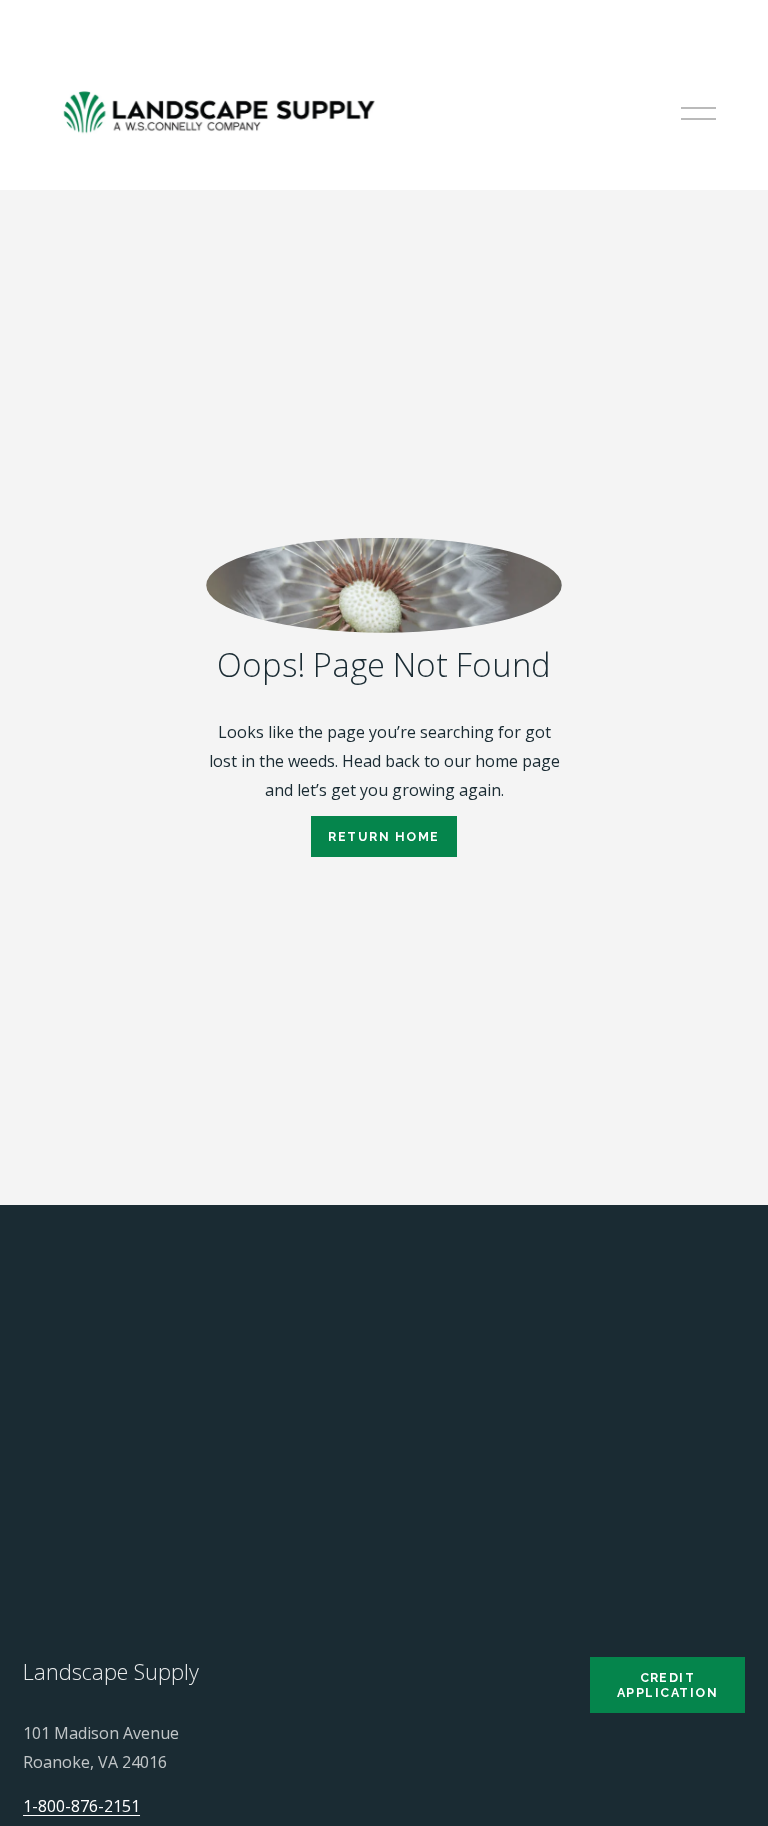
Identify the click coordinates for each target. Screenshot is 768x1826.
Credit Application (667, 1685)
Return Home (383, 836)
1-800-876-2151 (81, 1806)
